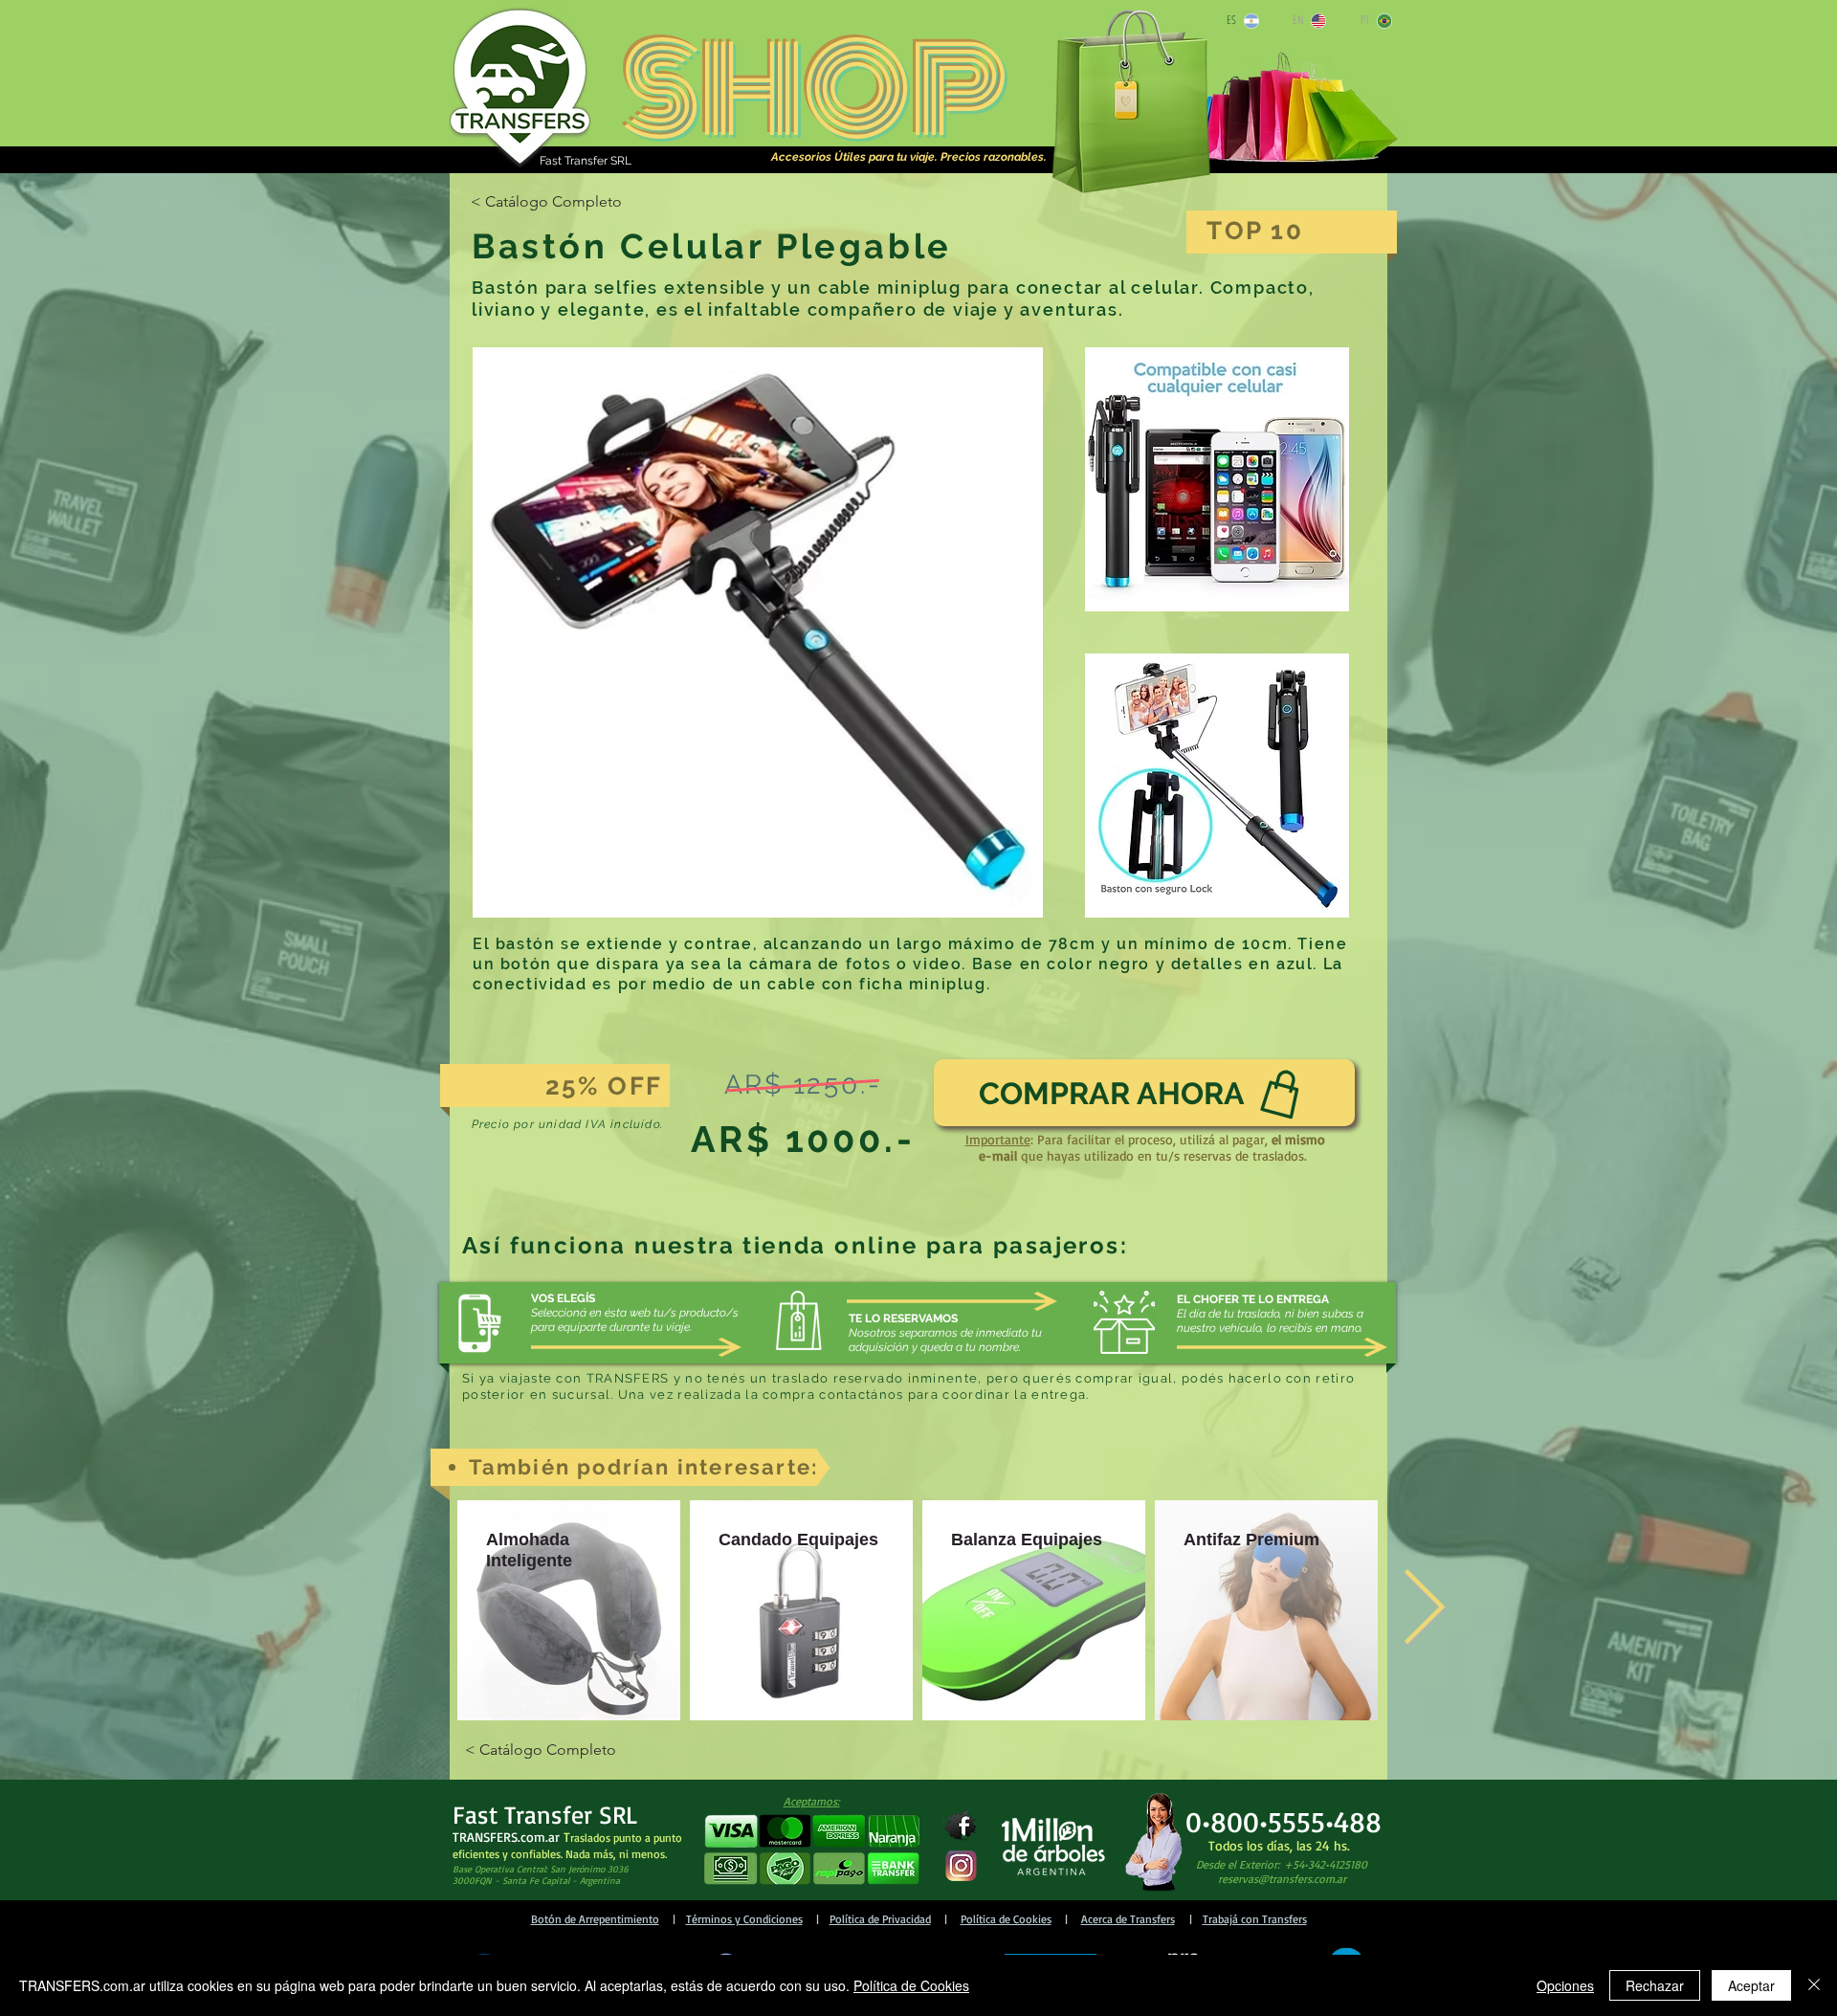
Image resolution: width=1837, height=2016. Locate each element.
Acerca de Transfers (1128, 1919)
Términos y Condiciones (744, 1919)
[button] (811, 1850)
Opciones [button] (1565, 1985)
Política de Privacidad (880, 1919)
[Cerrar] (1814, 1985)
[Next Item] (1424, 1611)
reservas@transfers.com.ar (1282, 1879)
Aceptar (1751, 1985)
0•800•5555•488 (1284, 1821)
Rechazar (1655, 1985)
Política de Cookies (1006, 1919)
